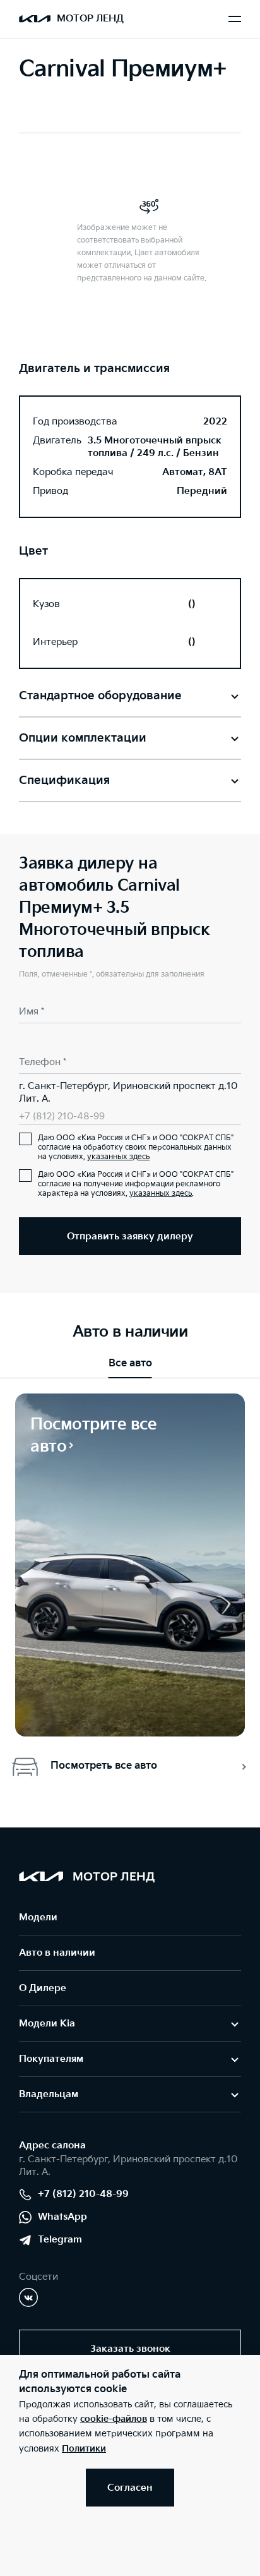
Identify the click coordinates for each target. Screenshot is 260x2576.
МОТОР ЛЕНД (90, 19)
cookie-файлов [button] (114, 2419)
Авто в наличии (57, 1953)
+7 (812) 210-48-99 (62, 1116)
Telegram (60, 2240)
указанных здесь (118, 1157)
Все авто (130, 1363)
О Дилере (43, 1988)
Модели (38, 1917)
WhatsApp (62, 2217)
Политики (84, 2449)
